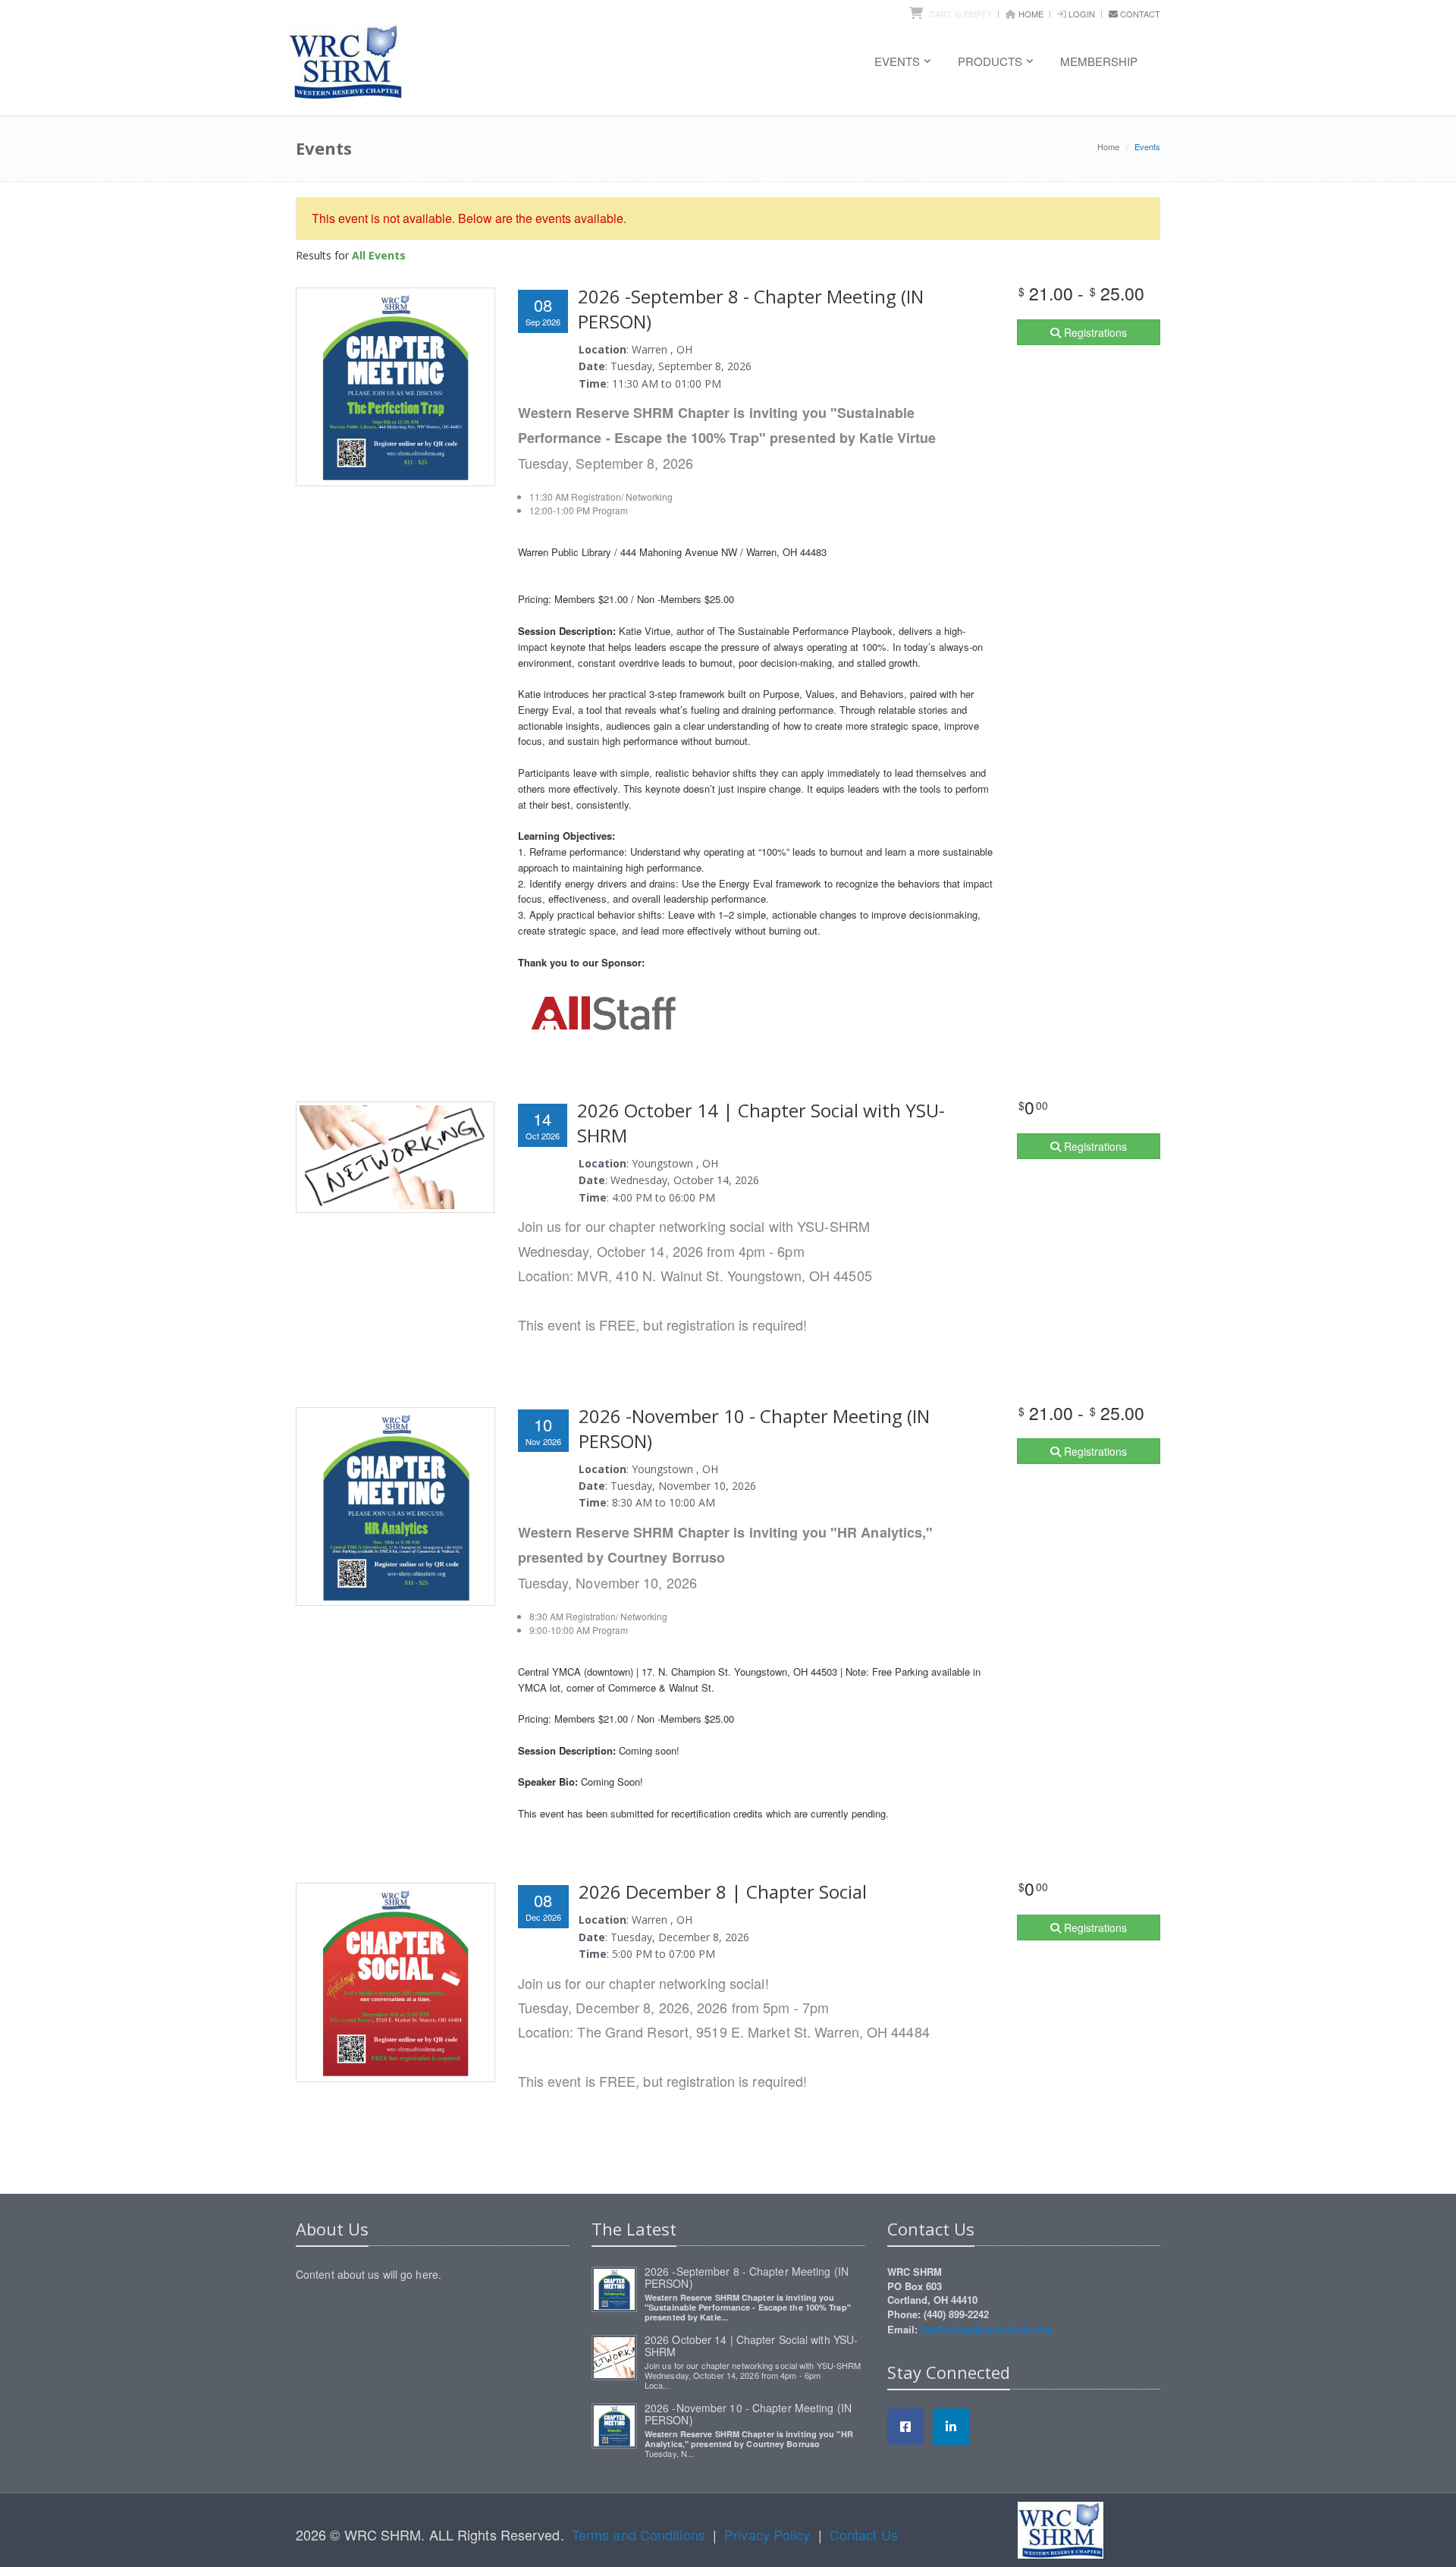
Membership (1099, 61)
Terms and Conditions (639, 2534)
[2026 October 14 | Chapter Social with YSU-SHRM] (614, 2355)
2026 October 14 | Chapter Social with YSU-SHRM (751, 2345)
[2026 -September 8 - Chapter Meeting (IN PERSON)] (614, 2287)
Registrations (1094, 332)
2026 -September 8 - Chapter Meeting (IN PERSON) (747, 2277)
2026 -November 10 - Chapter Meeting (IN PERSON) (748, 2414)
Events (897, 61)
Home (1031, 14)
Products (990, 61)
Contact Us (864, 2534)
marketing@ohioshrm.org (987, 2329)
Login (1082, 14)
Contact (1140, 14)
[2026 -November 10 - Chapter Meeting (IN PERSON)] (614, 2424)
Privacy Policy (767, 2534)
